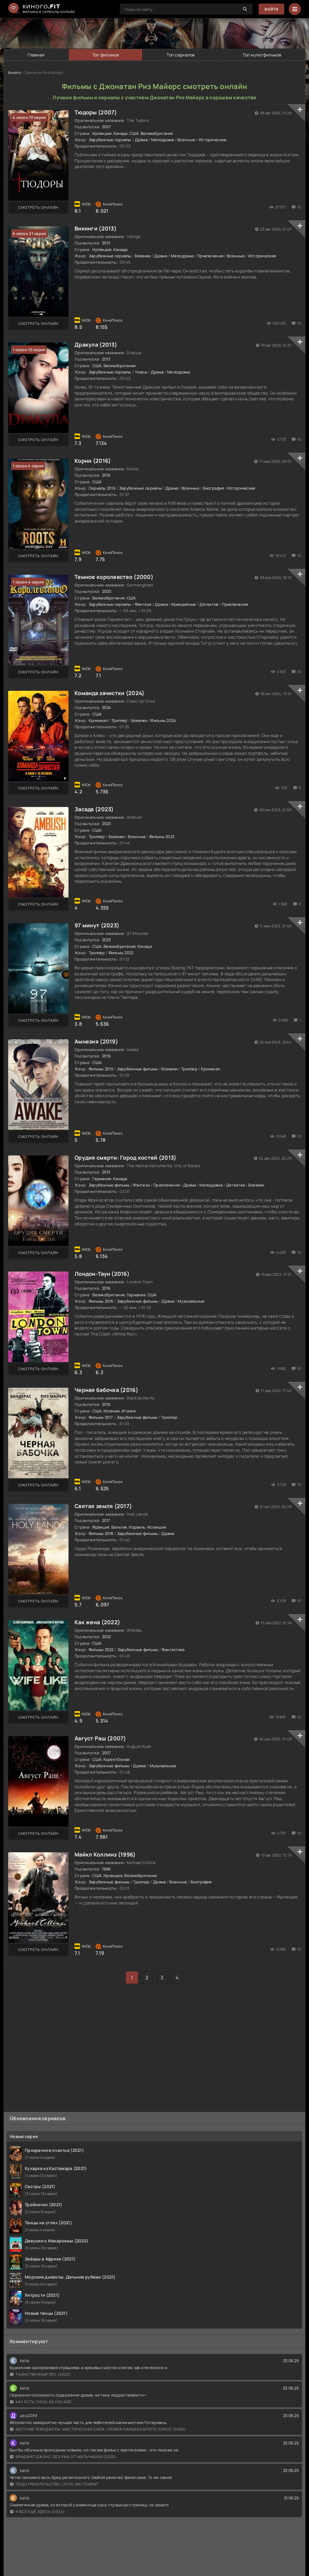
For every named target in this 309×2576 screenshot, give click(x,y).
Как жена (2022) (97, 1622)
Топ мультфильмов (262, 55)
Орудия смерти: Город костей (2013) (126, 1158)
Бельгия (119, 1527)
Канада (121, 133)
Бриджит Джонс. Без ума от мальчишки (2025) (66, 2457)
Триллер (119, 720)
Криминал (98, 720)
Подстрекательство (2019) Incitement (57, 2484)
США (134, 133)
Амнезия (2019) (96, 1041)
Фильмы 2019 (101, 1069)
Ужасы (141, 372)
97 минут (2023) (97, 925)
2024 (107, 707)
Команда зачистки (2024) (109, 693)
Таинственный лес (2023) (43, 2374)
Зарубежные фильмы (138, 1069)
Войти (271, 9)
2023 (107, 824)
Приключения (210, 256)
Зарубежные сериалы (110, 140)
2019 (106, 1056)
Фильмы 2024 (163, 720)
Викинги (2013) (96, 228)
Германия (102, 1179)
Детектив (209, 604)
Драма (141, 140)
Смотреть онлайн (38, 207)
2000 (107, 591)
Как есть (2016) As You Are (44, 2402)
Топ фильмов (106, 55)
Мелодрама (163, 140)
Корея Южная (117, 1759)
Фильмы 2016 (101, 1301)
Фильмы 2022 (101, 1650)
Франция (101, 1527)
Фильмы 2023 (162, 837)
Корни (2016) (93, 461)
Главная (36, 55)
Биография (214, 488)
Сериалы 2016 (102, 488)
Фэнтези (143, 604)
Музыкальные (191, 1301)
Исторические (213, 140)
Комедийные (184, 604)
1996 (107, 1869)
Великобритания (157, 133)
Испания (112, 1411)
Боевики (143, 256)
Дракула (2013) (96, 345)
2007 (107, 127)
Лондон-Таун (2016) (102, 1274)
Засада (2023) (94, 809)
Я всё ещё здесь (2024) (40, 2512)
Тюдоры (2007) (96, 112)
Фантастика (173, 1650)
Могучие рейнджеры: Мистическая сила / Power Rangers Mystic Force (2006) (101, 2429)
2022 (107, 1637)
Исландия (157, 1527)
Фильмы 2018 (101, 1533)
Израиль (137, 1527)
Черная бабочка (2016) (106, 1390)
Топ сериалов (181, 55)
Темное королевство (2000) (114, 577)
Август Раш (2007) (100, 1738)
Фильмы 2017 (101, 1417)
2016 (106, 475)
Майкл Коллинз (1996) (105, 1854)
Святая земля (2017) (103, 1506)
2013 (106, 243)
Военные (186, 140)
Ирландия (102, 133)
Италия (129, 1411)
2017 (106, 1520)
